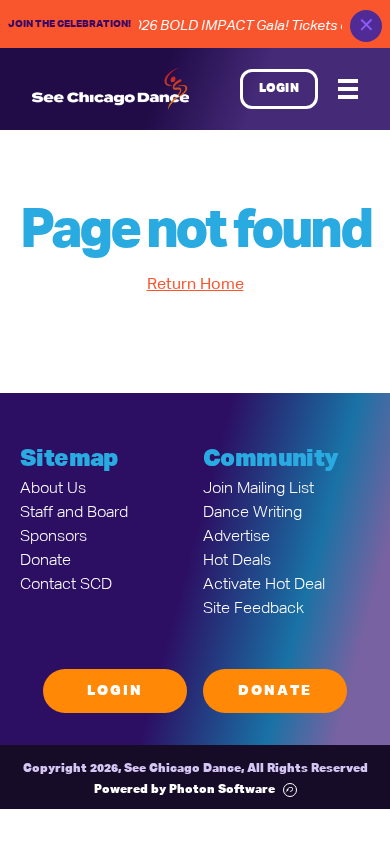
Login (279, 89)
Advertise (236, 537)
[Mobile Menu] (348, 89)
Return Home (195, 285)
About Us (53, 489)
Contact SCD (66, 585)
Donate (45, 561)
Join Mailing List (258, 489)
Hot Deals (237, 561)
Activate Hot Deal (264, 585)
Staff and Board (74, 513)
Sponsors (53, 537)
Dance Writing (252, 513)
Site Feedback (253, 609)
